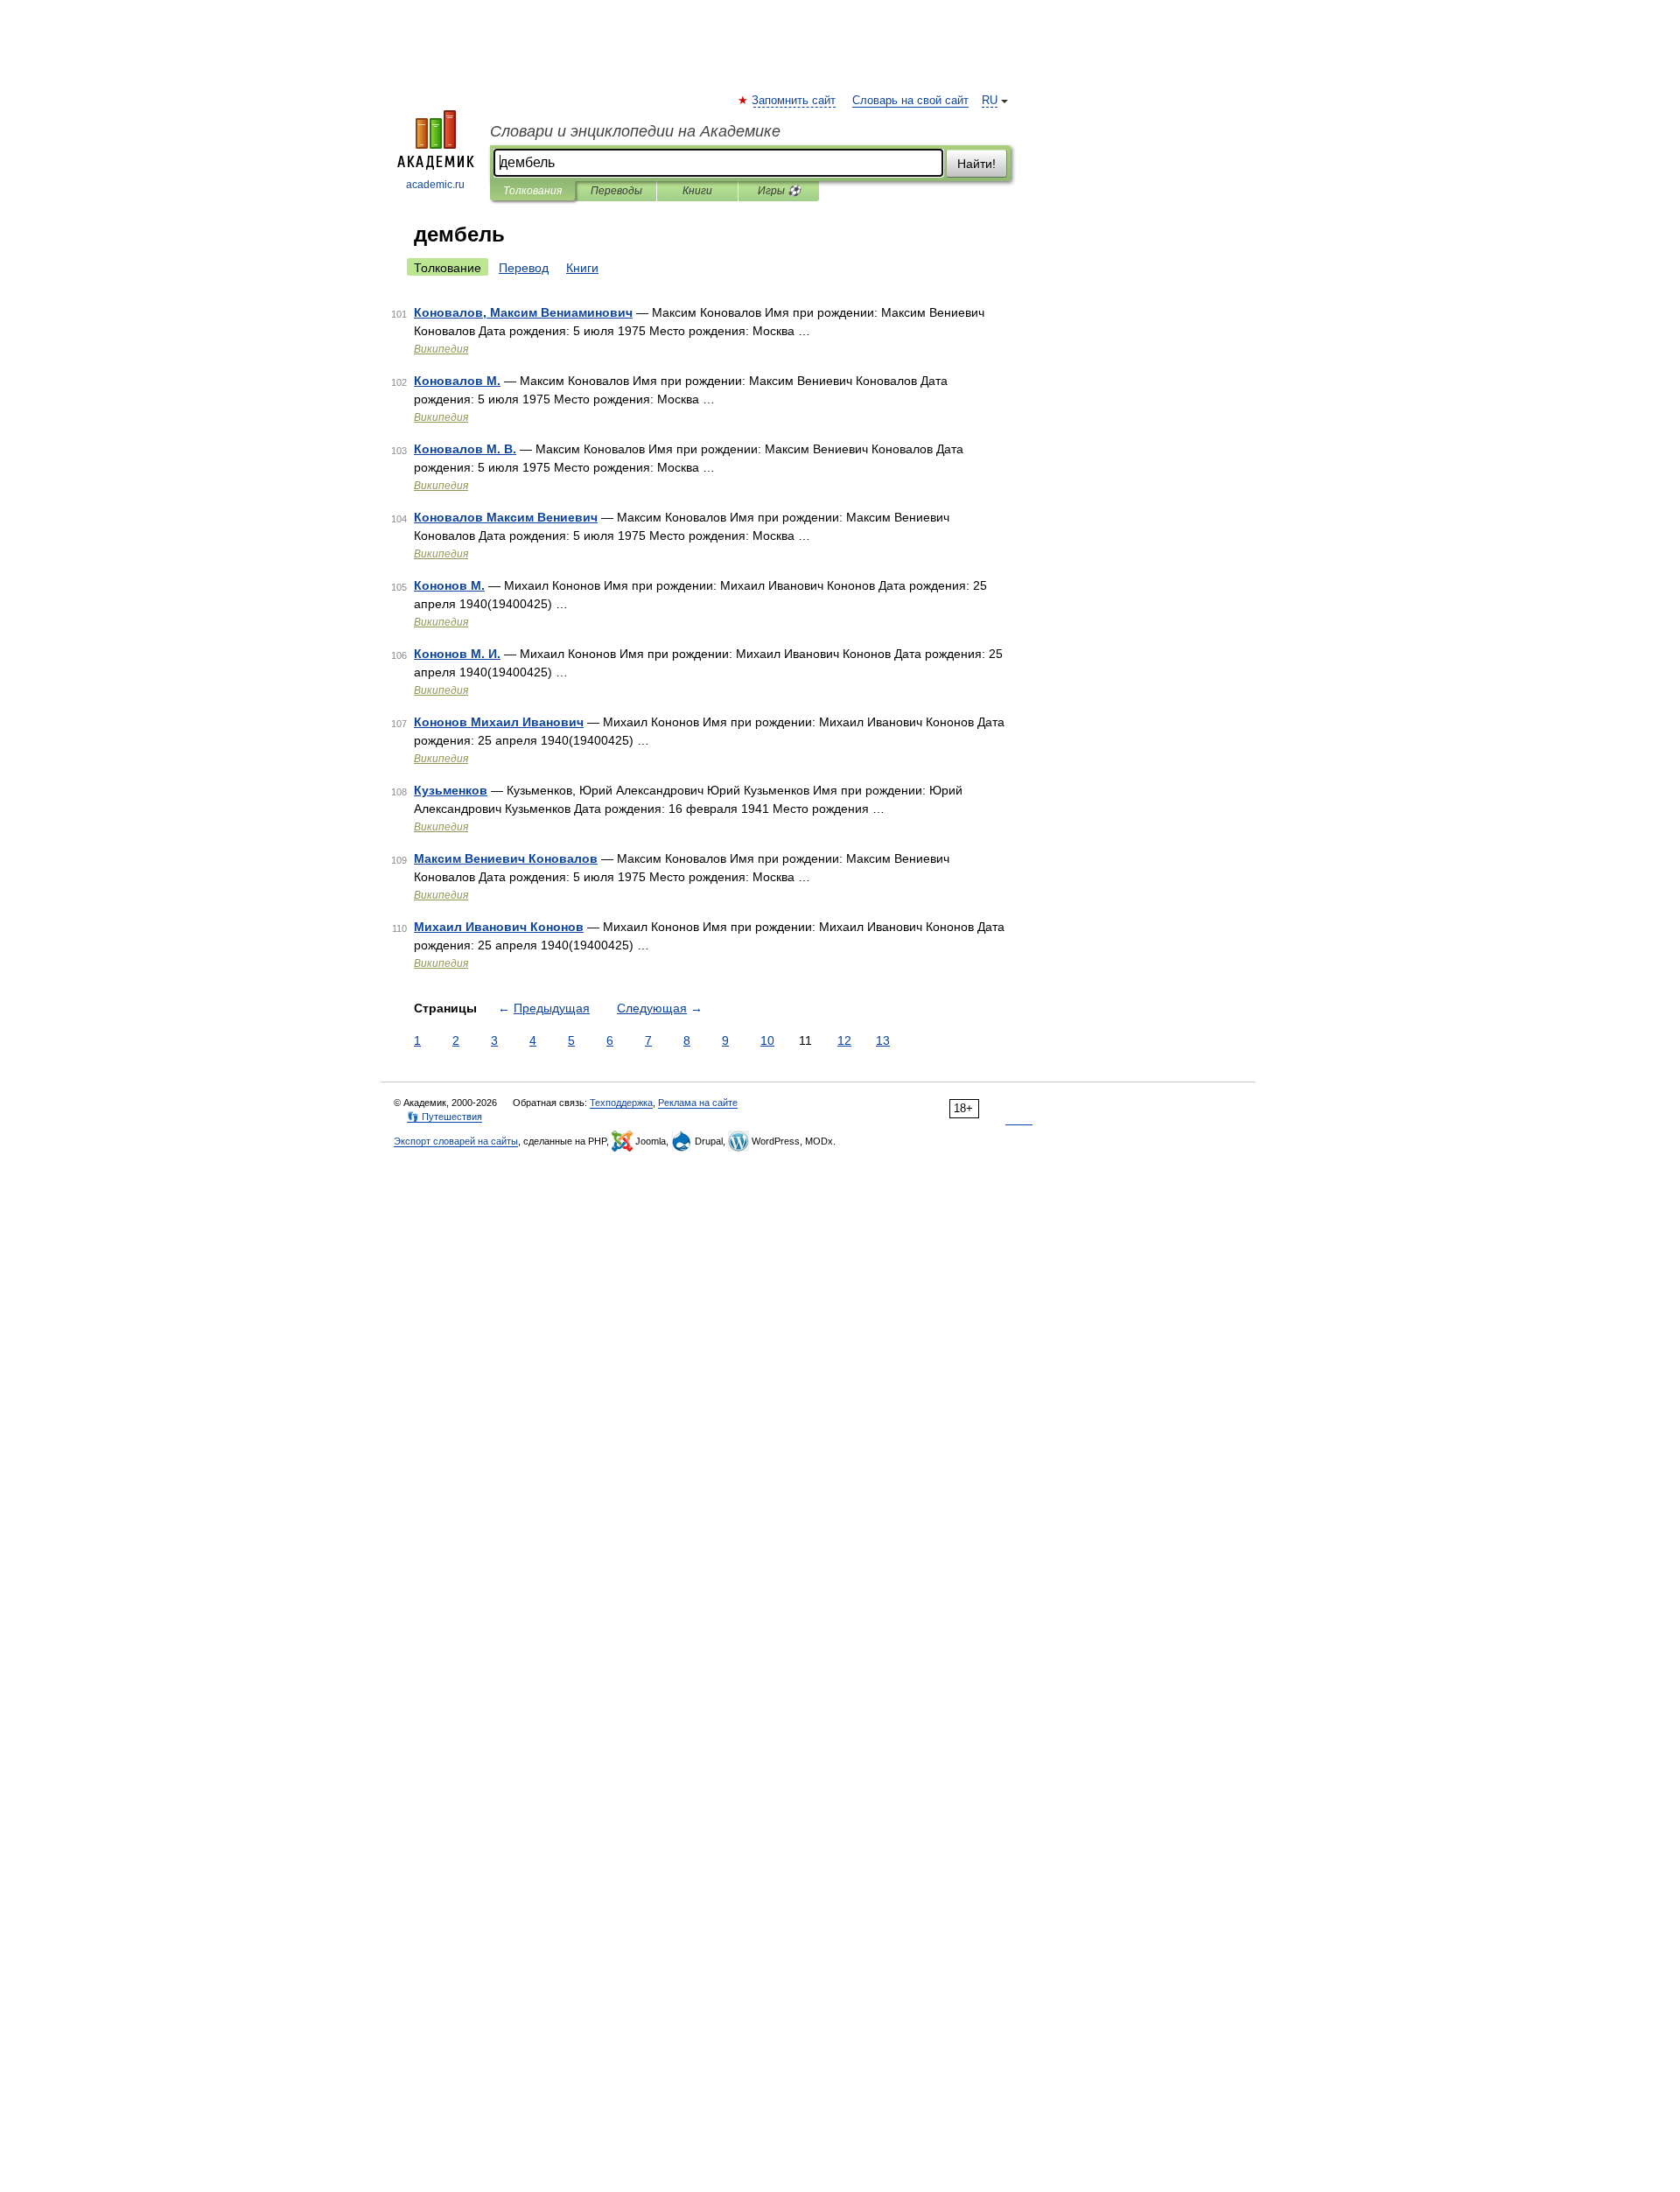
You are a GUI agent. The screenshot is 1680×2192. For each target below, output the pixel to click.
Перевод (524, 268)
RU (990, 101)
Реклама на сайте (698, 1103)
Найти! (976, 164)
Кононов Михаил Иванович (499, 722)
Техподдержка (621, 1103)
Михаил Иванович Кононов (499, 927)
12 (844, 1040)
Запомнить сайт (794, 101)
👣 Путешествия (444, 1117)
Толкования (532, 191)
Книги (697, 191)
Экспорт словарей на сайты (456, 1141)
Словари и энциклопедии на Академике (635, 131)
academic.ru (435, 185)
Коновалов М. (457, 381)
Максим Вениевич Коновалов (506, 858)
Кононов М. (449, 585)
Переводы (616, 191)
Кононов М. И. (457, 654)
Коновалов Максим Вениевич (506, 517)
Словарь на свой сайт (910, 101)
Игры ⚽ (779, 191)
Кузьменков (451, 790)
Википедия (441, 349)
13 (883, 1040)
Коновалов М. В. (465, 449)
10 (767, 1040)
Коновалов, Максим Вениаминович (523, 312)
